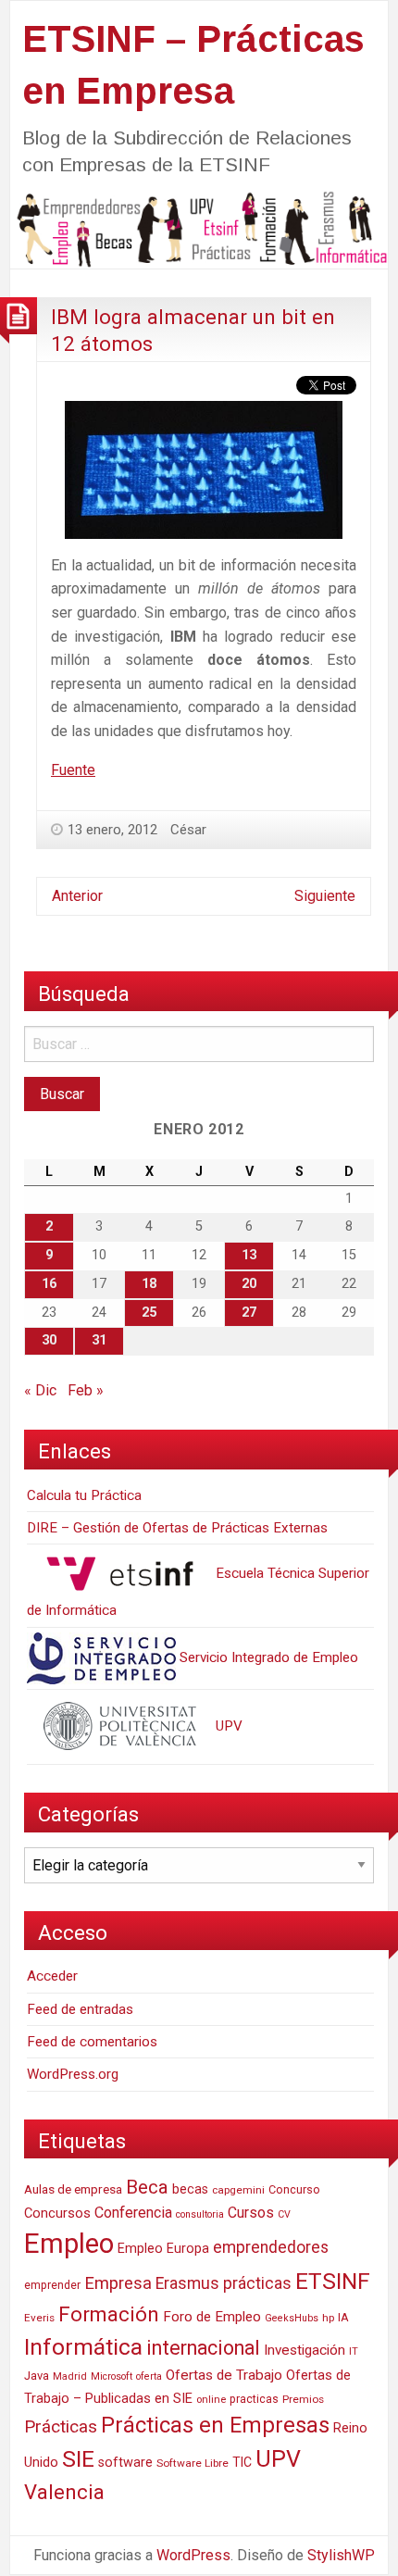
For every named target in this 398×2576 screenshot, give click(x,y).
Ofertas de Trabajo (224, 2375)
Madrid (70, 2376)
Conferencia (133, 2213)
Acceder (52, 1976)
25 (149, 1313)
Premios (303, 2399)
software (125, 2463)
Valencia (64, 2492)
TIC (242, 2462)
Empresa (118, 2283)
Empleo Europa (163, 2249)
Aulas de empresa (73, 2189)
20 (249, 1284)
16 (49, 1284)
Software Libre (193, 2463)
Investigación (305, 2350)
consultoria (200, 2214)
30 (49, 1340)
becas (190, 2189)
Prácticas (61, 2426)
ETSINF (333, 2281)
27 (249, 1313)
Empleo (69, 2244)
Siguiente (325, 896)
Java (37, 2376)
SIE (78, 2459)
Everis (39, 2318)
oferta (149, 2376)
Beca (147, 2187)
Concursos (57, 2213)
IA (343, 2317)
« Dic (40, 1390)
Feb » (86, 1390)
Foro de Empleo (212, 2317)
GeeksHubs (292, 2318)
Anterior (77, 896)
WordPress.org (73, 2074)
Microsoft (112, 2376)
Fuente (73, 770)
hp (328, 2318)
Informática (83, 2347)
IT (354, 2351)
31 (99, 1340)
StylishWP (341, 2555)
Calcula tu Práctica (84, 1495)
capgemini (238, 2190)
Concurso (294, 2189)
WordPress (193, 2555)
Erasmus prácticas (224, 2283)
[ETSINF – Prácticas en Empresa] (199, 228)
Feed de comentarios (92, 2042)
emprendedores (271, 2247)
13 (249, 1255)
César (188, 830)
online (211, 2400)
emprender (52, 2285)
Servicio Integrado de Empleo (267, 1657)
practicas (254, 2399)
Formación (109, 2314)
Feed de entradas (80, 2009)
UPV (227, 1726)
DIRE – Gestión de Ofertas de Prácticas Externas (177, 1528)
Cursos (251, 2213)
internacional (203, 2348)
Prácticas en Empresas (215, 2425)
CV (284, 2214)
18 (149, 1284)
